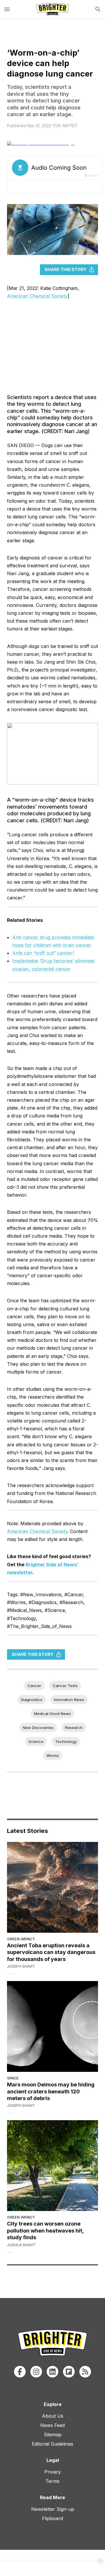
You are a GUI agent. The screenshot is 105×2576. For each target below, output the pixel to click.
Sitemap (53, 2435)
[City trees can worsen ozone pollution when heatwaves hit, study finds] (52, 2166)
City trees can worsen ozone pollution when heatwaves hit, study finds (45, 2230)
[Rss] (85, 2372)
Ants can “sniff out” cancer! (43, 953)
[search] (98, 9)
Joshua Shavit (21, 2245)
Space (13, 2078)
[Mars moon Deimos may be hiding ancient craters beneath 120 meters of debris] (52, 2026)
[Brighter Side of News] (52, 9)
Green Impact (21, 1939)
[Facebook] (20, 2372)
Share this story (65, 269)
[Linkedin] (52, 2372)
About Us (53, 2416)
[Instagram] (36, 2372)
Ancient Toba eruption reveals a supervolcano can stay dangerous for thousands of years (51, 1952)
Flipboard (52, 2518)
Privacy (53, 2472)
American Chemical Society (37, 296)
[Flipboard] (69, 2372)
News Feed (52, 2425)
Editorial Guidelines (52, 2444)
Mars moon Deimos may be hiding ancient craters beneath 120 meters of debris (51, 2091)
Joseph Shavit (21, 1966)
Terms (52, 2481)
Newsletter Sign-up (53, 2509)
